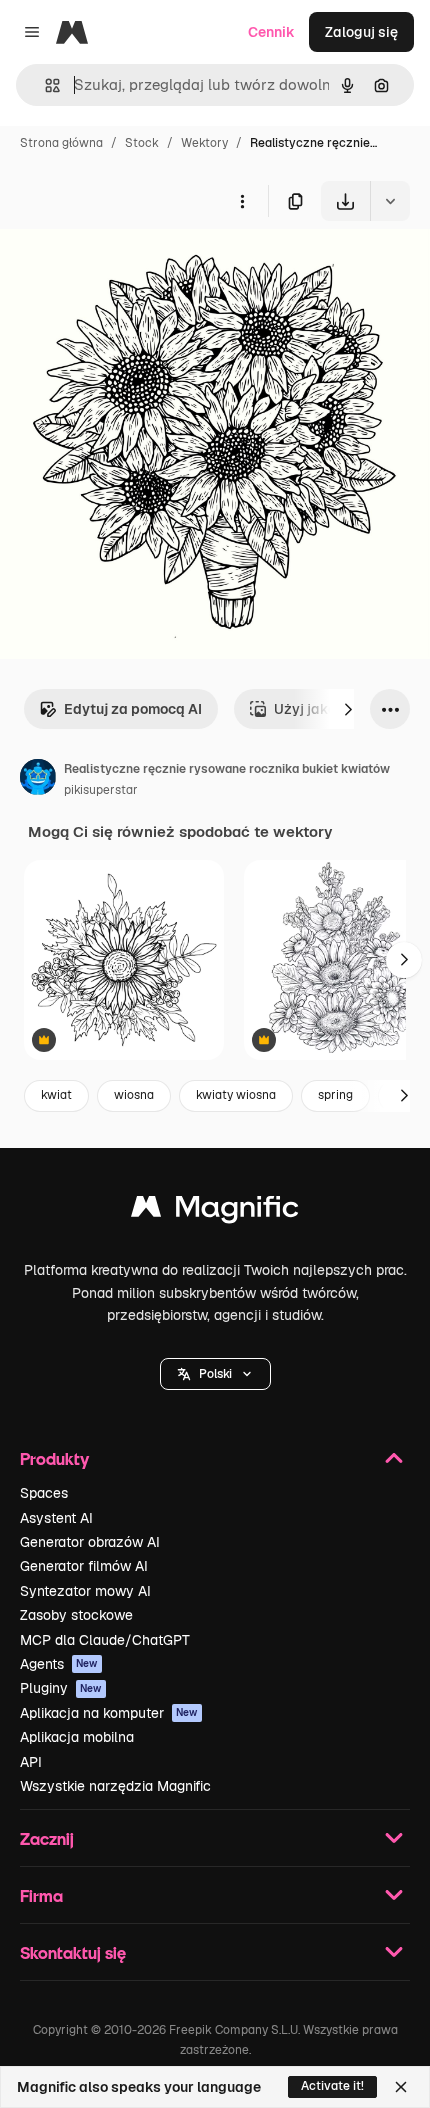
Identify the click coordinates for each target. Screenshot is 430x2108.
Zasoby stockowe (76, 1615)
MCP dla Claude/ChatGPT (105, 1640)
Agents (59, 1664)
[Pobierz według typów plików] (390, 201)
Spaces (44, 1493)
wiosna (134, 1095)
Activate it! (332, 2086)
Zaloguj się (361, 32)
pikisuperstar (101, 790)
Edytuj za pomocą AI (133, 709)
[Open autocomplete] (44, 85)
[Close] (401, 2087)
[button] (215, 1374)
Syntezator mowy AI (85, 1591)
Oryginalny (138, 267)
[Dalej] (348, 709)
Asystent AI (56, 1518)
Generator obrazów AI (90, 1542)
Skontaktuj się (73, 1952)
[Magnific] (215, 1211)
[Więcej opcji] (242, 201)
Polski (215, 1374)
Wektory (204, 143)
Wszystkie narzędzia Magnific (115, 1786)
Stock (142, 143)
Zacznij (47, 1838)
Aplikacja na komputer (109, 1713)
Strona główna (61, 143)
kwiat (56, 1095)
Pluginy (61, 1688)
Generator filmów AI (84, 1566)
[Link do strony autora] (38, 780)
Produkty (54, 1458)
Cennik (271, 32)
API (31, 1762)
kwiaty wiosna (236, 1095)
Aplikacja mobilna (77, 1737)
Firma (41, 1895)
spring (335, 1095)
